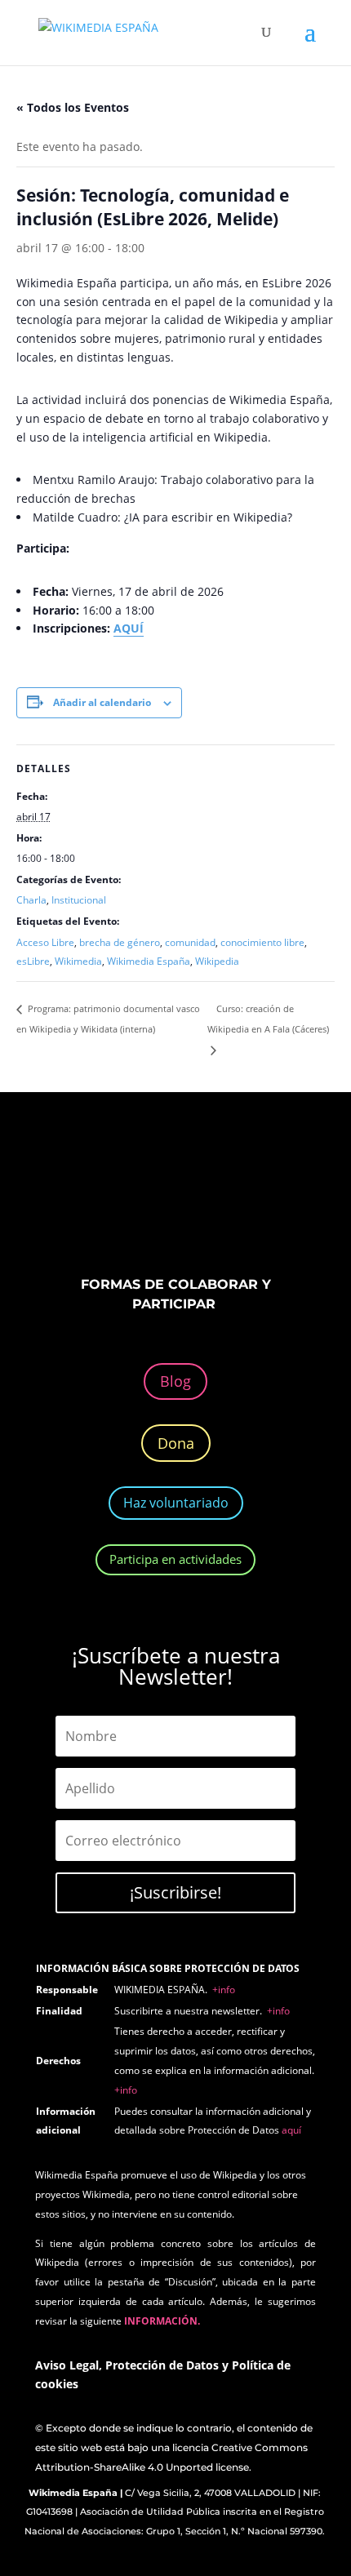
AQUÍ (129, 628)
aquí (291, 2130)
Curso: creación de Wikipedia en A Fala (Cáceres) (268, 1019)
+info (224, 1990)
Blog (175, 1381)
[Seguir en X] (127, 1204)
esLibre (33, 961)
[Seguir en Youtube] (224, 1204)
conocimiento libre (262, 942)
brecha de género (120, 942)
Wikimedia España (149, 961)
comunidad (190, 942)
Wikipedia (217, 961)
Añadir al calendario (102, 702)
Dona (176, 1443)
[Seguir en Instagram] (159, 1204)
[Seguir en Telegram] (257, 1204)
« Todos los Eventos (73, 107)
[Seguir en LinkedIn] (192, 1204)
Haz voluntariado (176, 1503)
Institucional (79, 900)
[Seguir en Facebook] (94, 1204)
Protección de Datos (162, 2365)
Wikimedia (78, 961)
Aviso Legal (67, 2365)
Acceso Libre (45, 942)
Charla (31, 900)
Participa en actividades (175, 1559)
